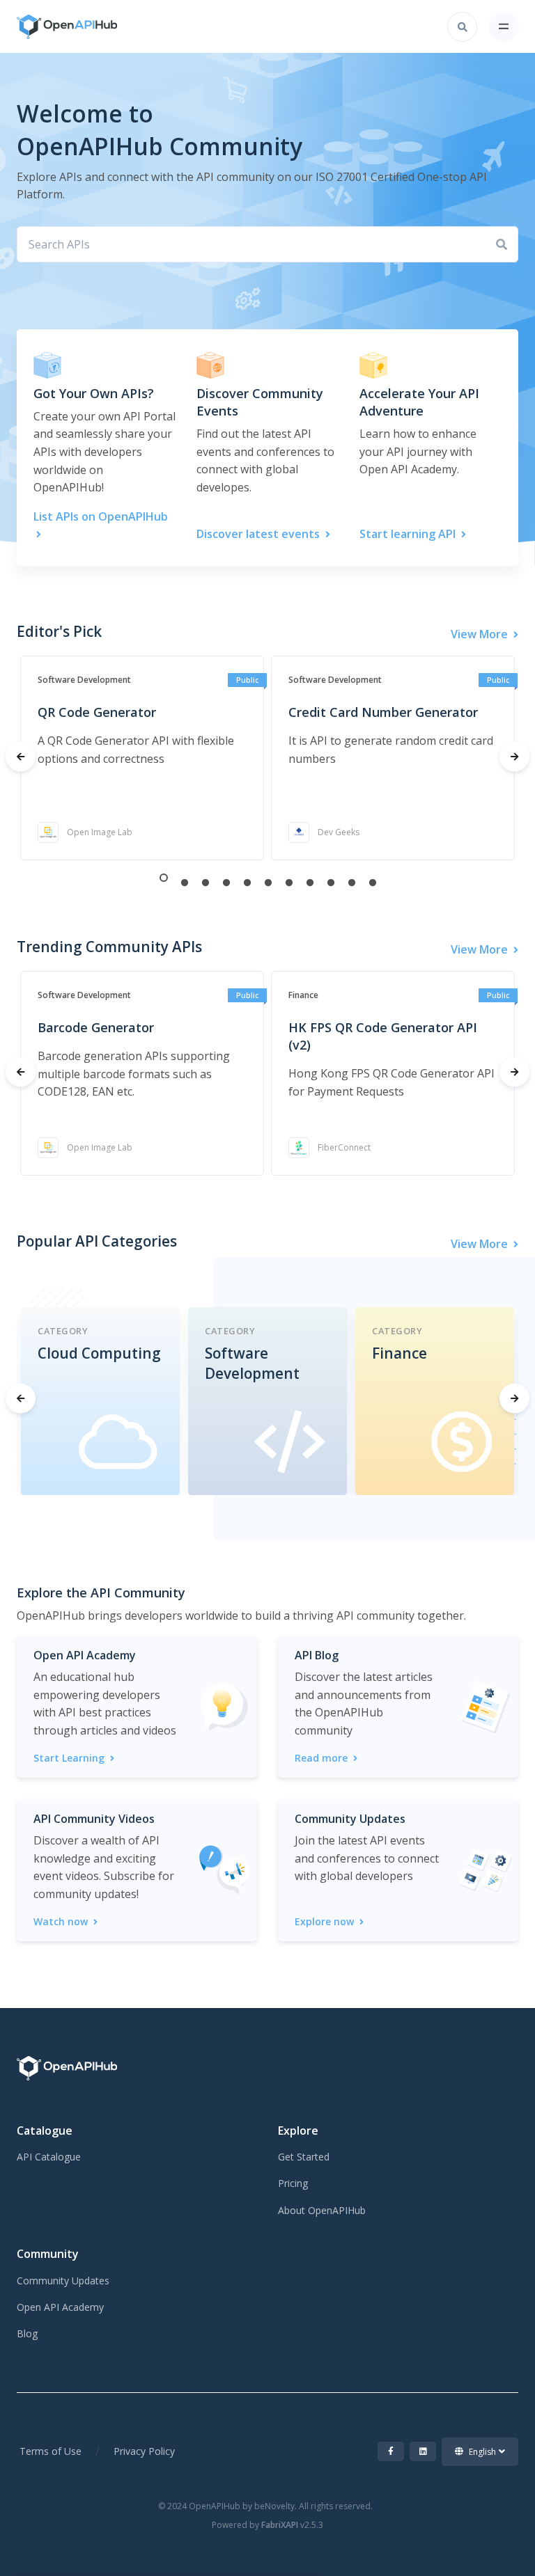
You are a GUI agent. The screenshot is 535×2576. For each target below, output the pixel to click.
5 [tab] (247, 882)
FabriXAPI (280, 2525)
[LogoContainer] (56, 27)
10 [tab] (352, 882)
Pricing (293, 2183)
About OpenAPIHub (322, 2210)
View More (481, 634)
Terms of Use (51, 2451)
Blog (27, 2333)
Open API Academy (60, 2307)
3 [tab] (206, 882)
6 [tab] (268, 882)
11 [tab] (373, 882)
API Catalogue (49, 2157)
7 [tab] (289, 882)
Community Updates (63, 2281)
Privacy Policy (144, 2451)
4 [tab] (226, 882)
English (482, 2452)
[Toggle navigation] (503, 27)
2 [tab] (185, 882)
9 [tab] (331, 882)
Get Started (304, 2157)
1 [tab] (164, 878)
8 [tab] (310, 882)
